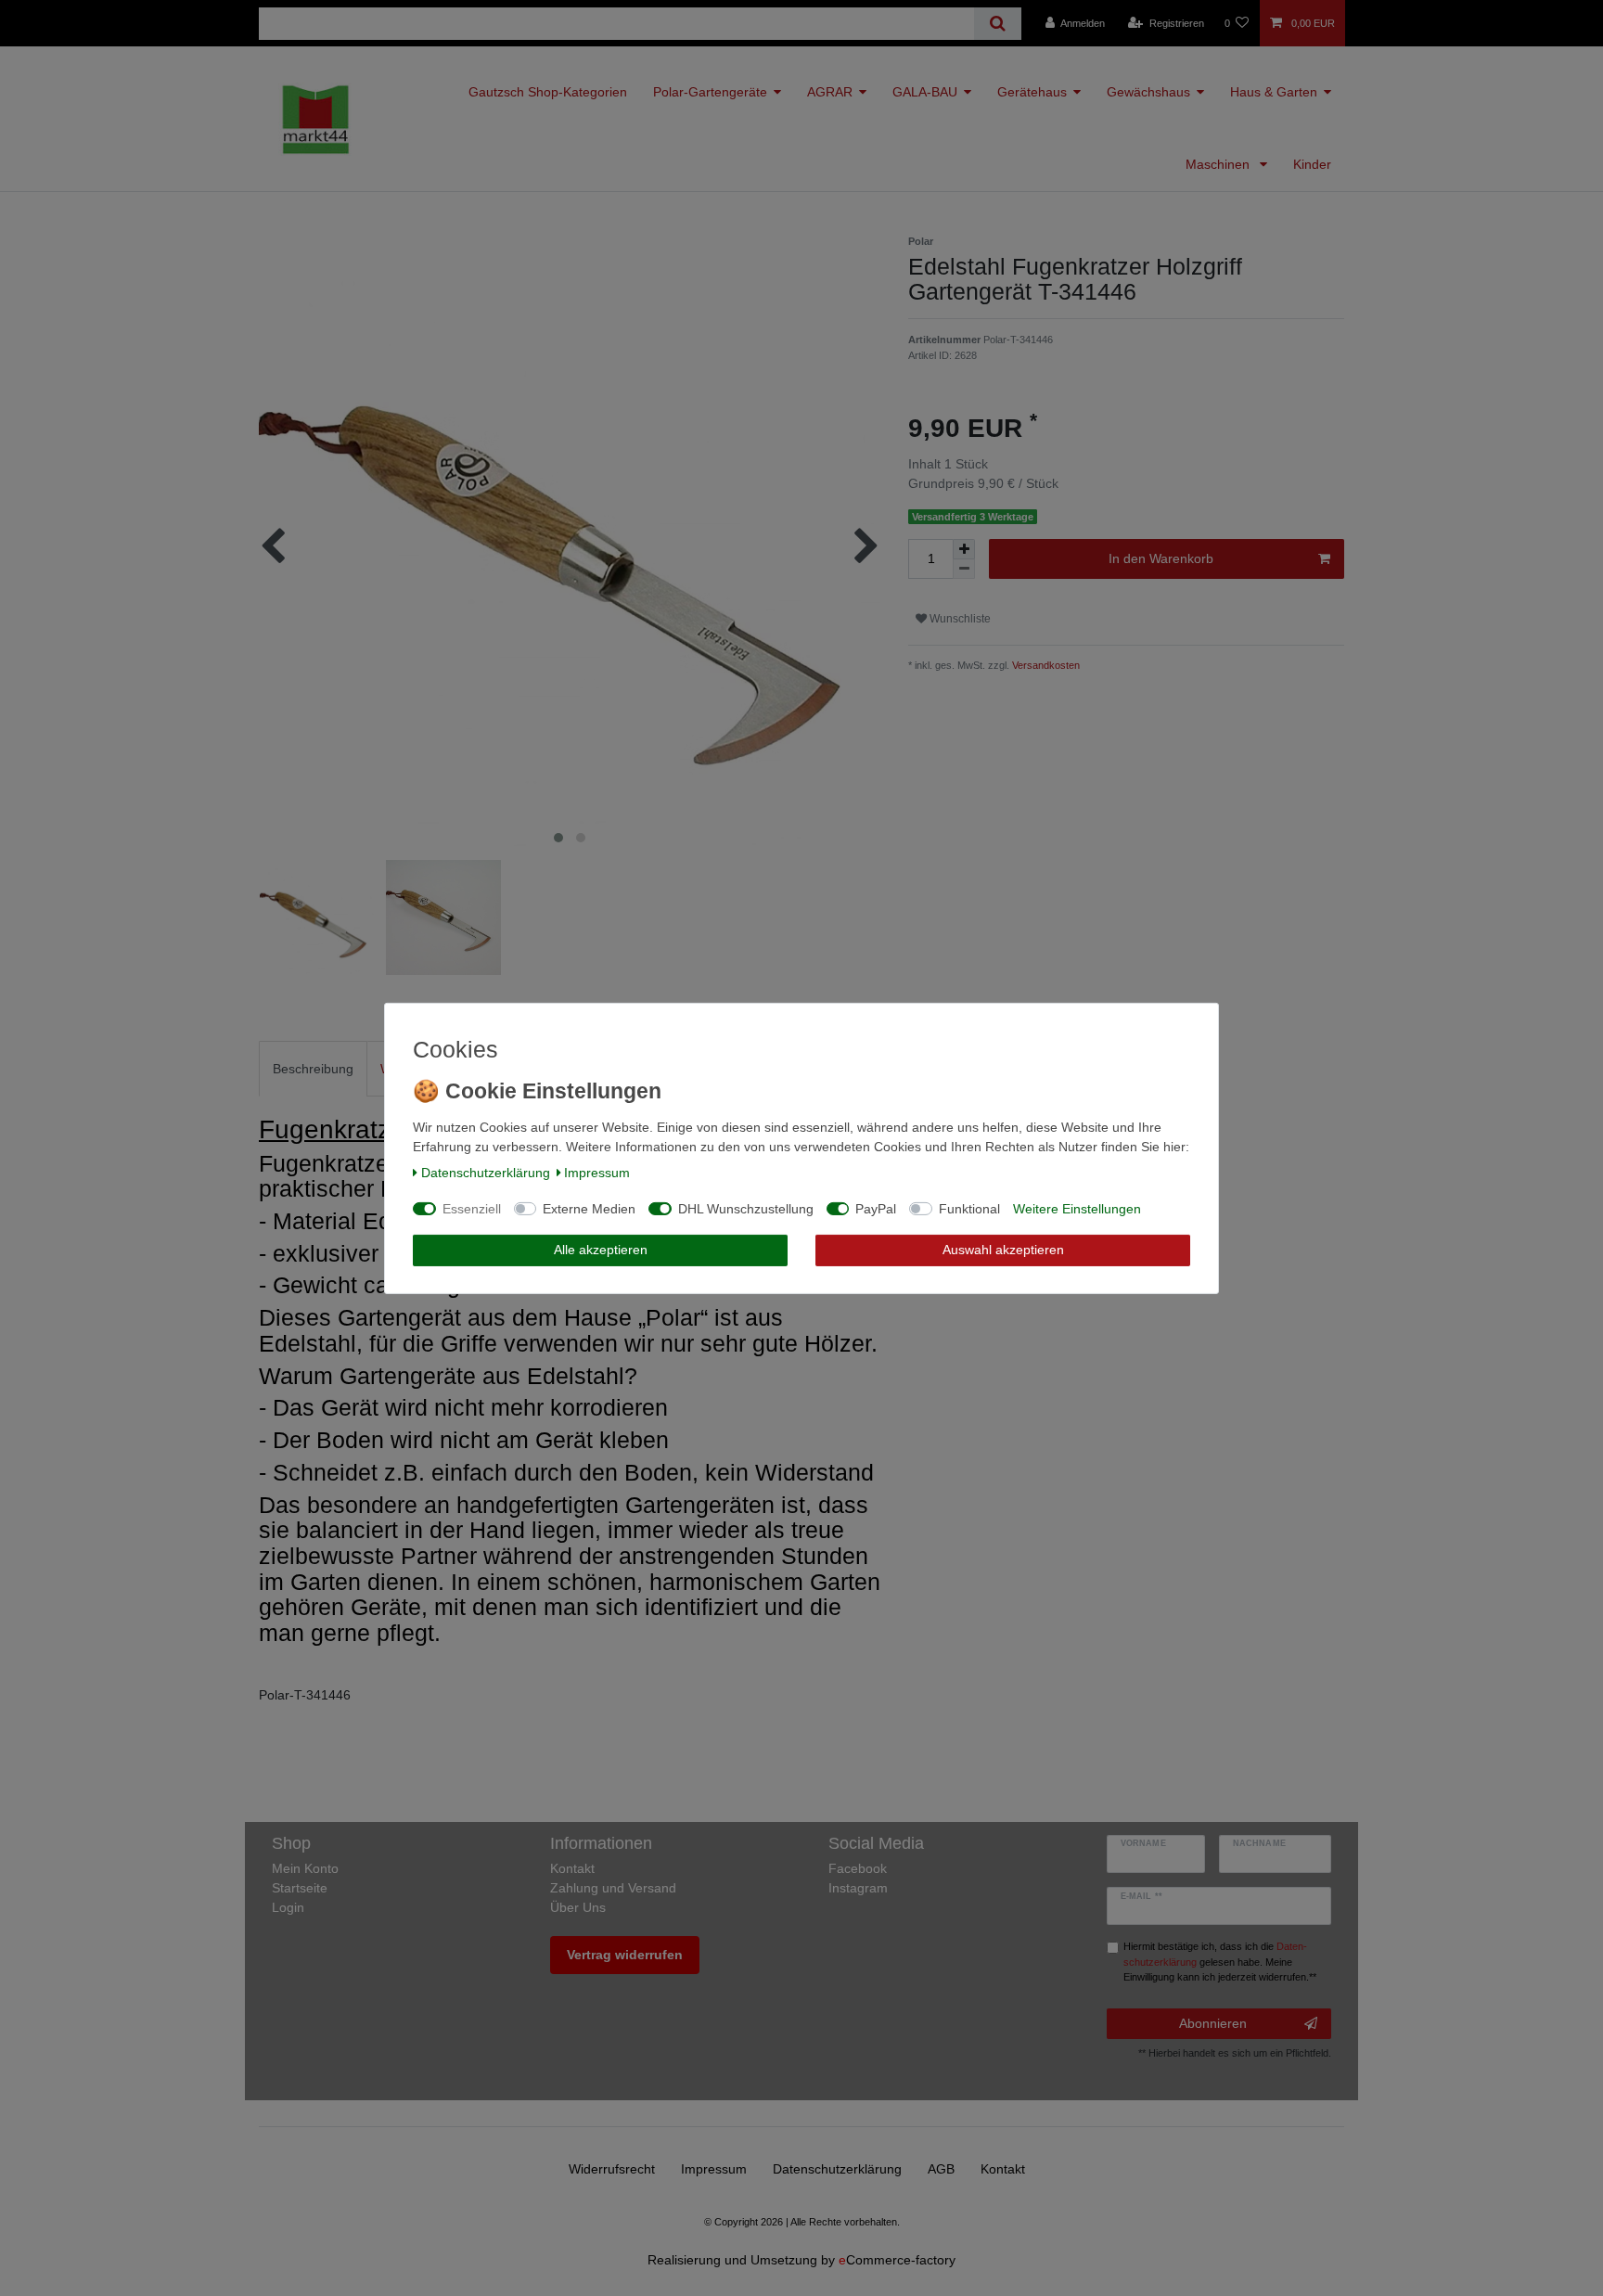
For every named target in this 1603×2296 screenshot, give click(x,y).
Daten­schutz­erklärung (486, 1173)
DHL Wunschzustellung (746, 1209)
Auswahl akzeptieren (1003, 1250)
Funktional (969, 1209)
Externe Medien (589, 1209)
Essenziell (472, 1209)
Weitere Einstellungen (1077, 1209)
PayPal (876, 1209)
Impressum (597, 1173)
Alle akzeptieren (601, 1250)
